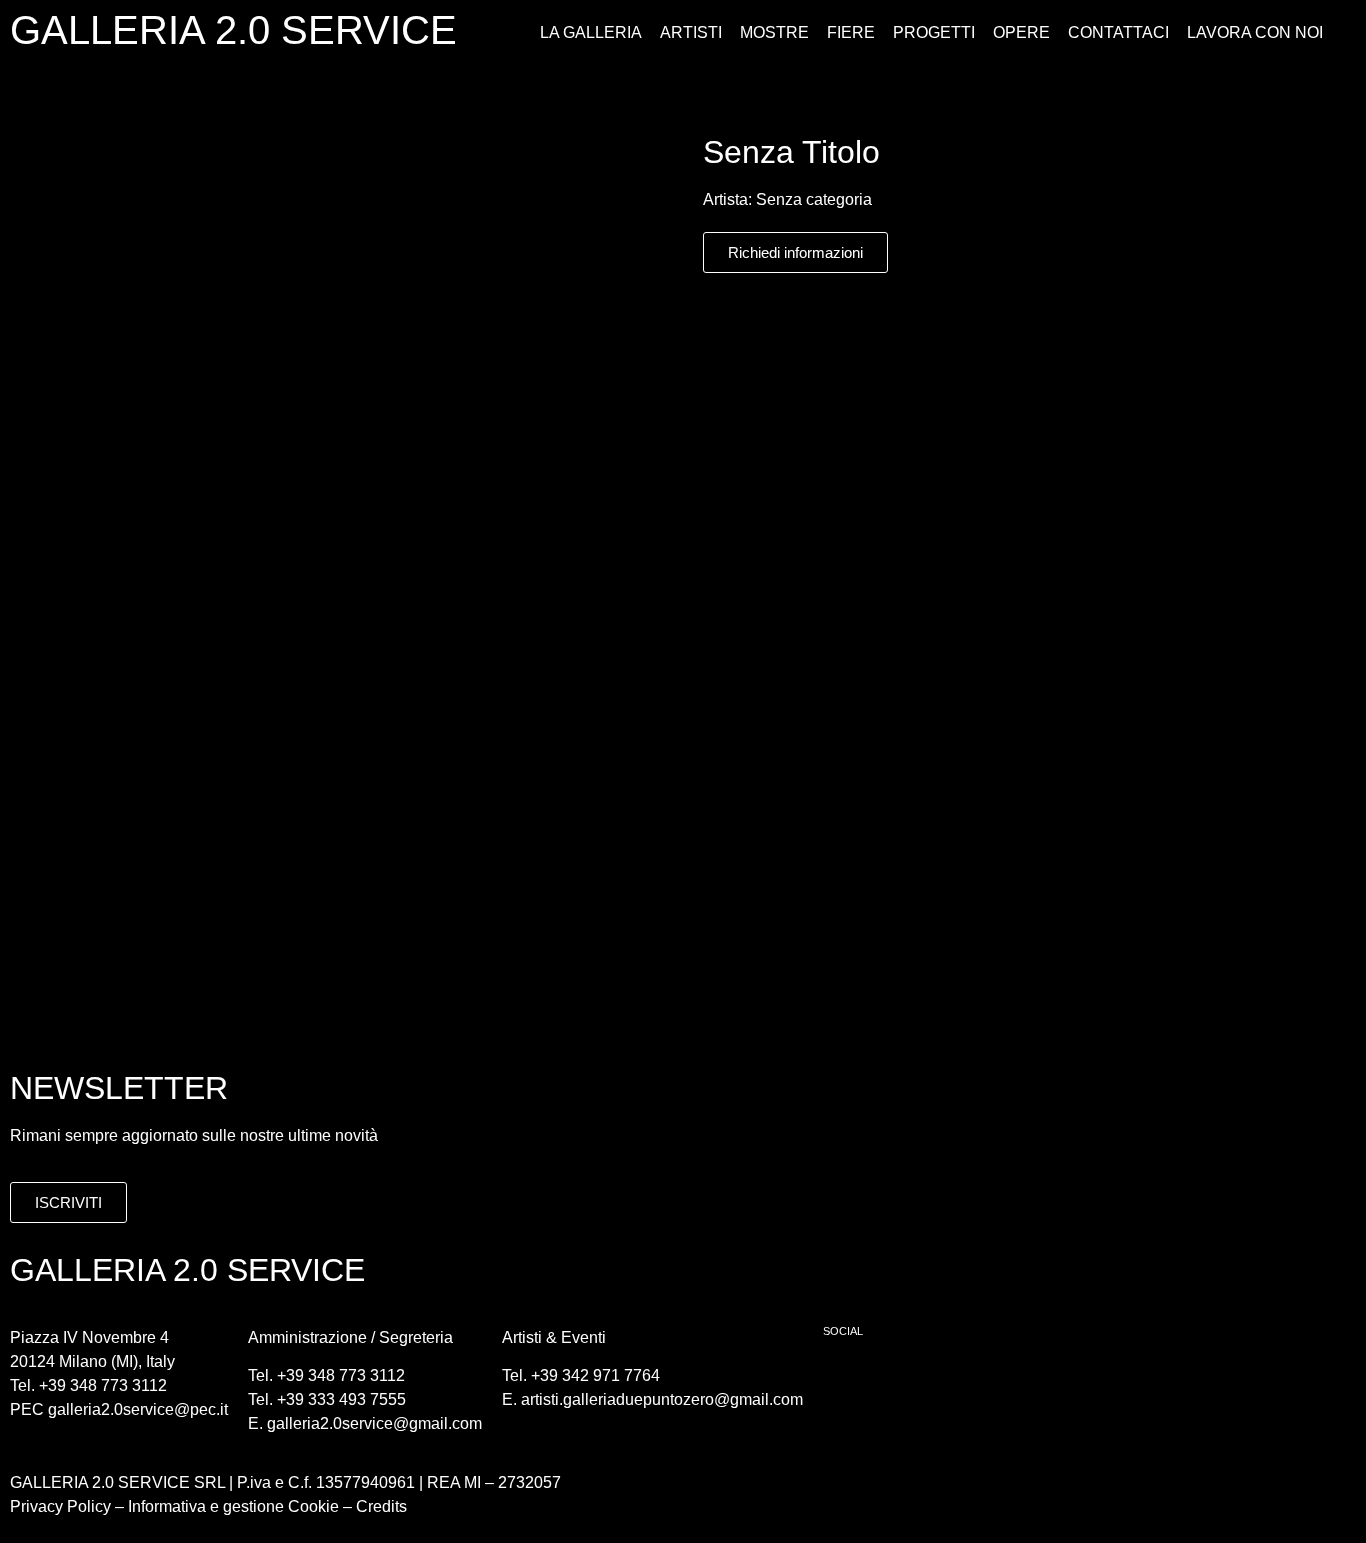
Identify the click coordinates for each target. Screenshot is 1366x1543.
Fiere (851, 32)
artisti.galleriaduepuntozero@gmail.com (662, 1399)
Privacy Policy (60, 1506)
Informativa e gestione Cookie (231, 1506)
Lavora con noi (1255, 32)
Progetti (934, 32)
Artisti (691, 32)
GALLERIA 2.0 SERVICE (233, 30)
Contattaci (1118, 32)
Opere (1021, 32)
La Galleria (591, 32)
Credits (381, 1506)
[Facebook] (848, 1381)
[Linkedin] (958, 1381)
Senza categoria (814, 199)
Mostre (774, 32)
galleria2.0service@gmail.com (374, 1423)
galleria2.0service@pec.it (138, 1409)
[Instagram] (903, 1381)
